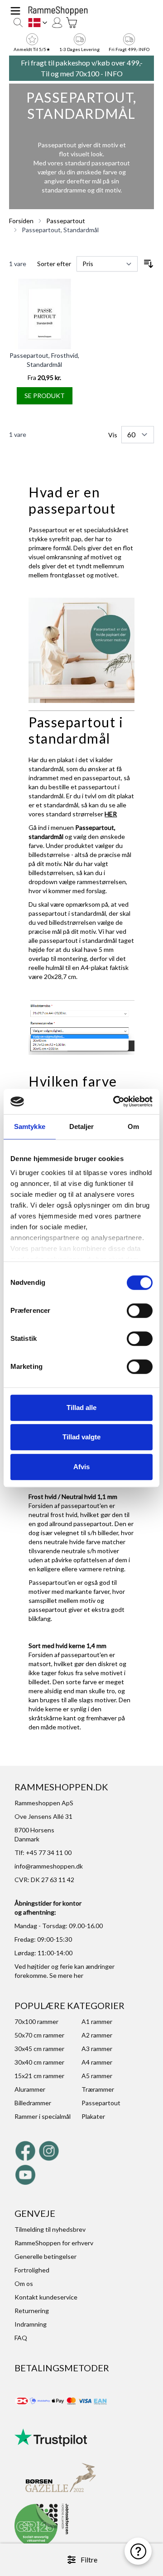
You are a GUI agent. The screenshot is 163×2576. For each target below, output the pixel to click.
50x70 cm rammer (39, 2035)
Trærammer (98, 2089)
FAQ (21, 2338)
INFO (114, 73)
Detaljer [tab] (82, 1126)
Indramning (31, 2324)
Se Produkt (45, 396)
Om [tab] (133, 1126)
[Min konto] (57, 23)
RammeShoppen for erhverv (54, 2243)
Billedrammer (33, 2103)
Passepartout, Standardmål (60, 230)
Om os (24, 2283)
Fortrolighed (32, 2270)
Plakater (93, 2116)
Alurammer (30, 2089)
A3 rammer (97, 2049)
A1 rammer (97, 2021)
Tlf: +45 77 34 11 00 (43, 1852)
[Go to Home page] (58, 11)
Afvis (81, 1467)
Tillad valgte (81, 1437)
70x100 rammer (36, 2021)
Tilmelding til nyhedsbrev (50, 2229)
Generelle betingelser (46, 2256)
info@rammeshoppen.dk (49, 1866)
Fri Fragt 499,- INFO (129, 49)
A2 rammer (97, 2035)
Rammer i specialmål (43, 2116)
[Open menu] (15, 11)
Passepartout (66, 221)
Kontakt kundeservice (46, 2297)
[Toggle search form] (18, 23)
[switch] (140, 1311)
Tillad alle (81, 1407)
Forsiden (21, 221)
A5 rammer (97, 2076)
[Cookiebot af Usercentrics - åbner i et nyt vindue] (115, 1101)
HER (111, 814)
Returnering (32, 2311)
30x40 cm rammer (39, 2062)
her (79, 1975)
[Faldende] (149, 264)
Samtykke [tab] (30, 1126)
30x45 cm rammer (39, 2049)
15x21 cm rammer (39, 2076)
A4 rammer (97, 2062)
